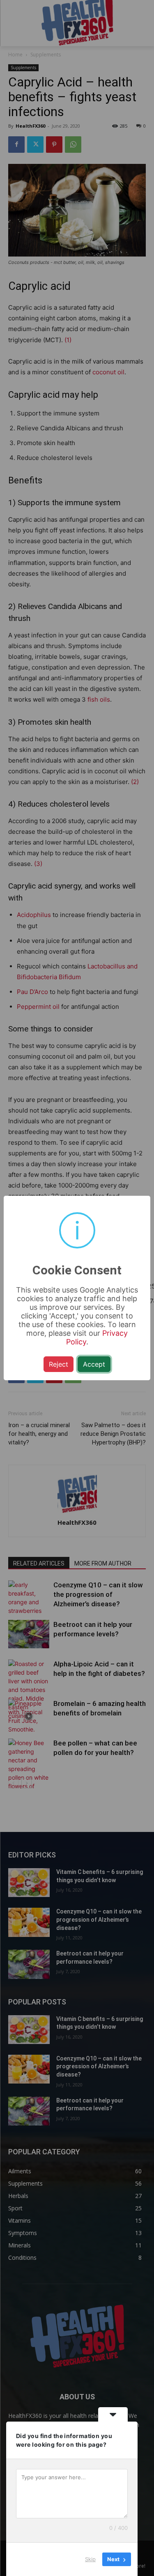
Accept (94, 1364)
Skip (90, 2559)
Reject (59, 1364)
